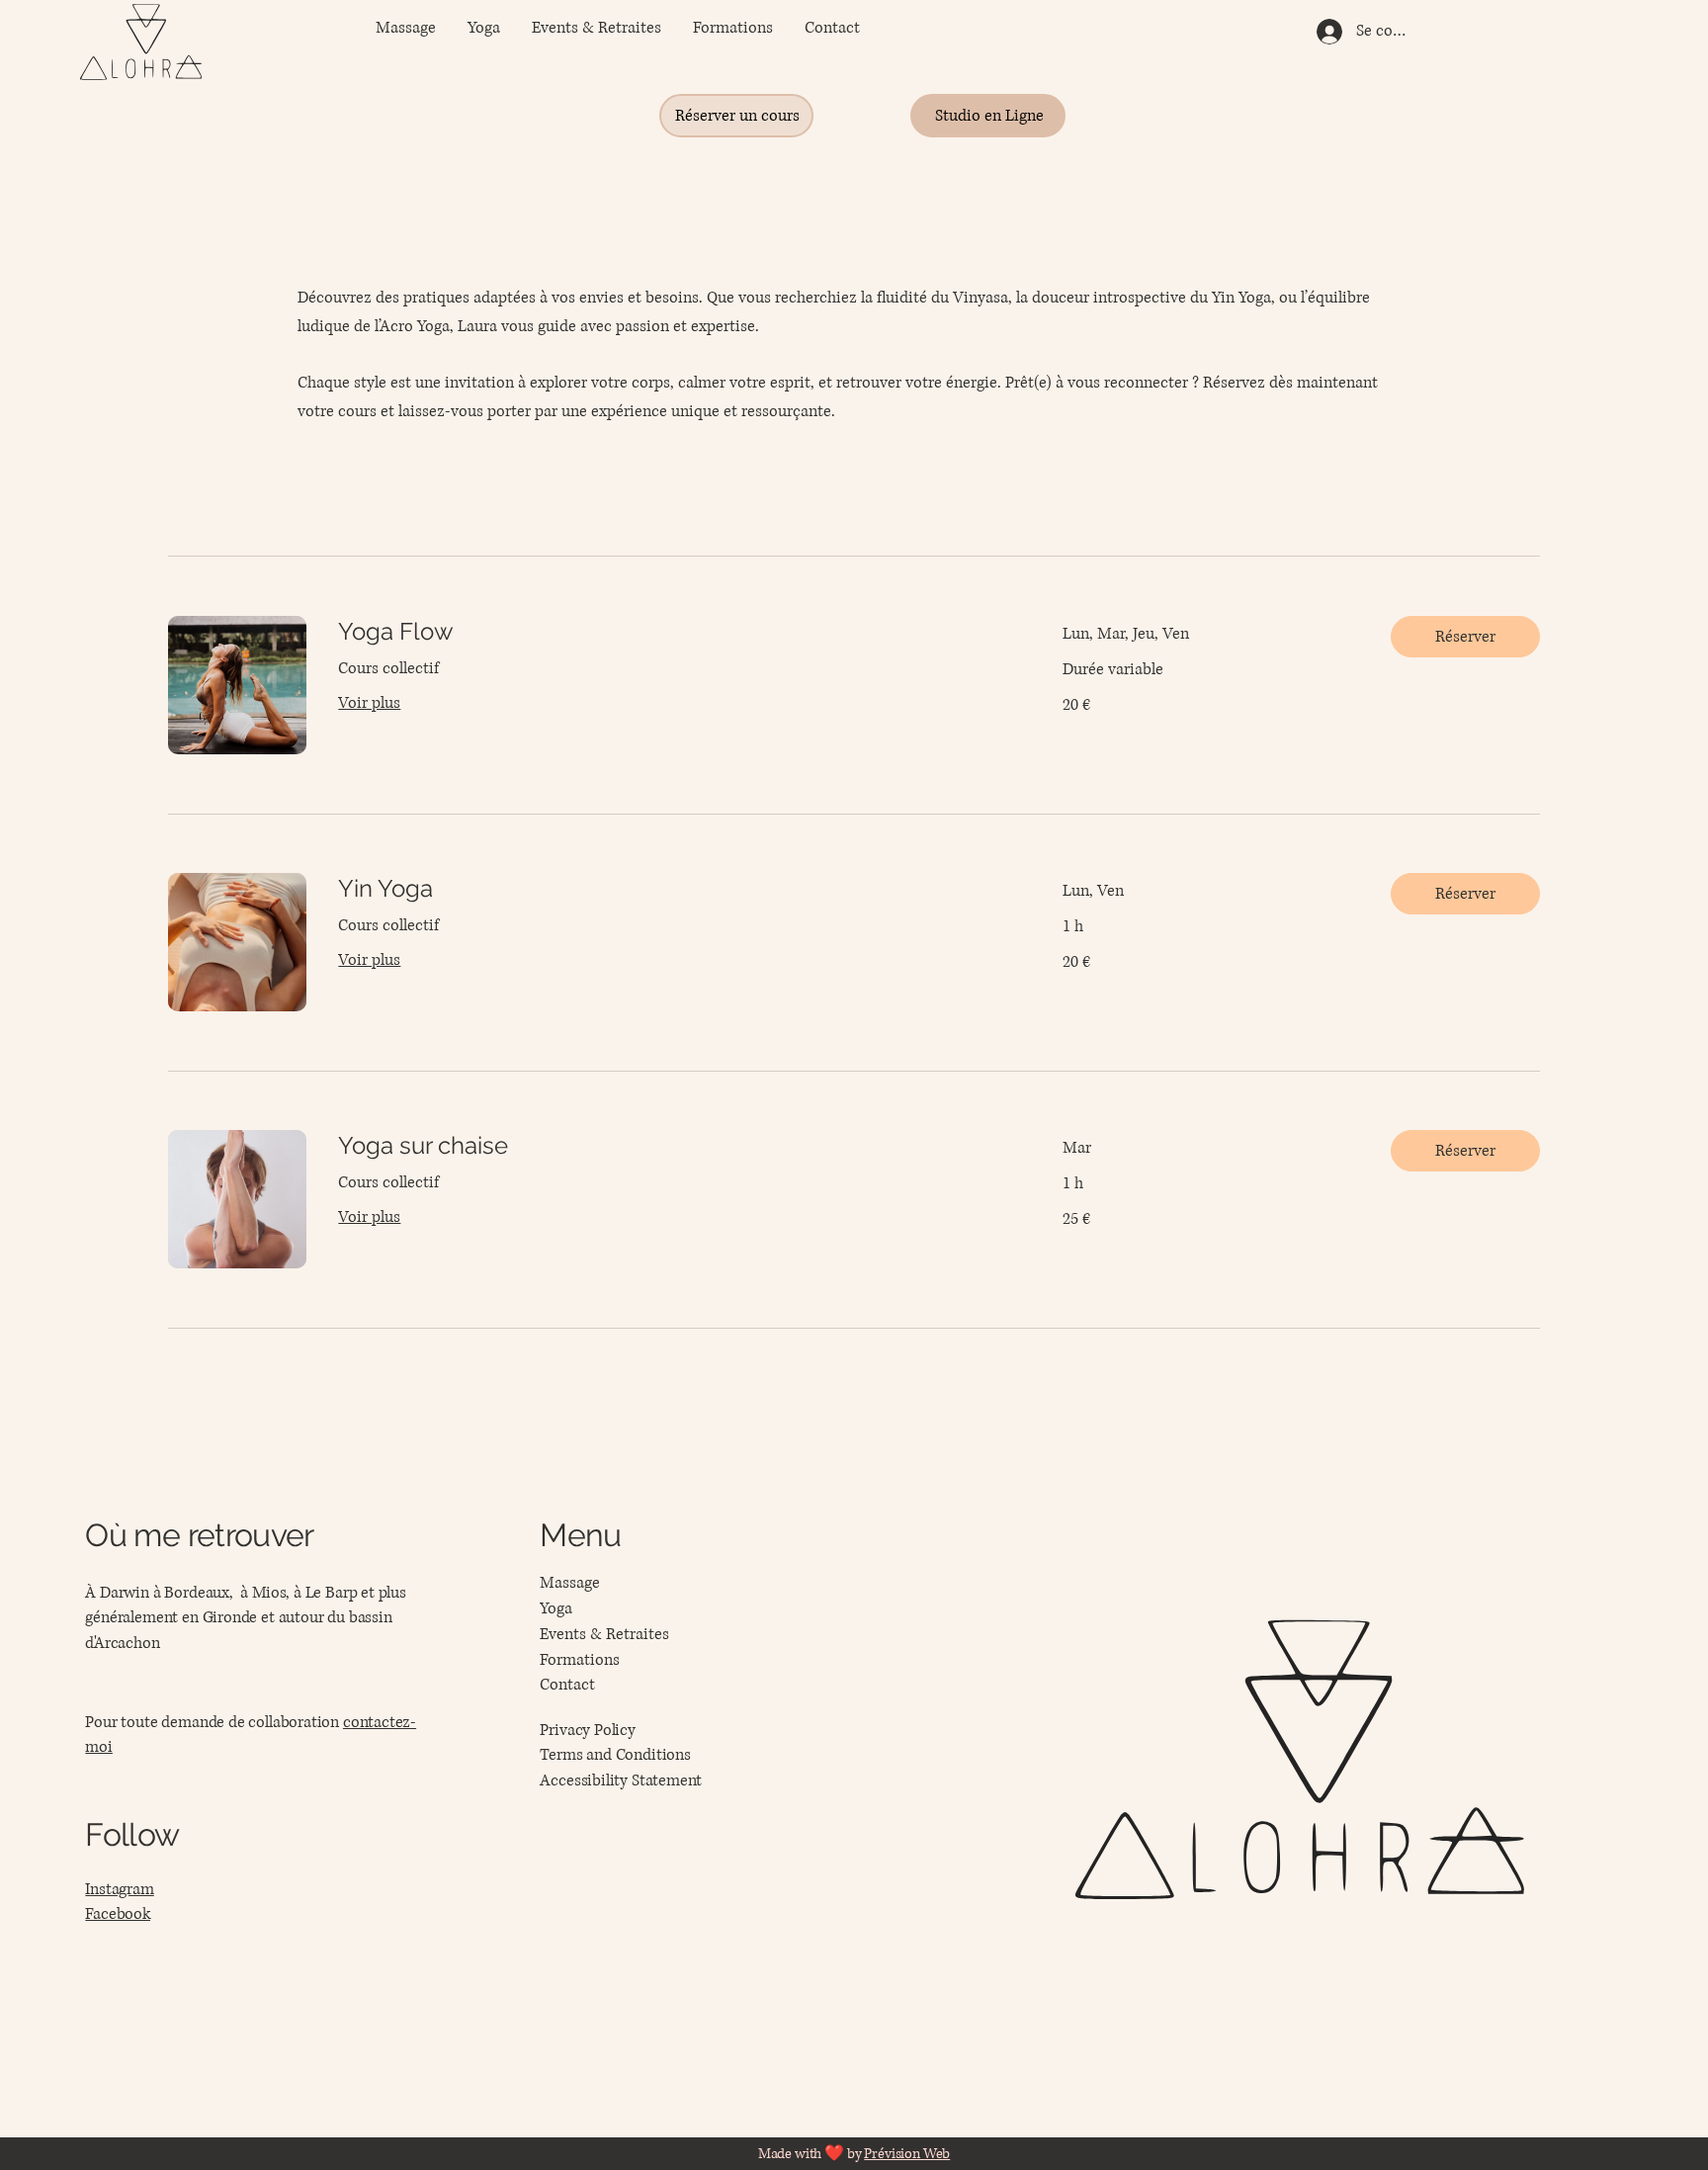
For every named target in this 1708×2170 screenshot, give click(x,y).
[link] (676, 632)
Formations (580, 1660)
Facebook (118, 1914)
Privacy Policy (587, 1730)
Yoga (556, 1608)
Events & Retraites (604, 1634)
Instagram (119, 1889)
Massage (570, 1583)
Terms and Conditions (615, 1755)
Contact (567, 1685)
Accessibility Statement (621, 1780)
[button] (1465, 637)
